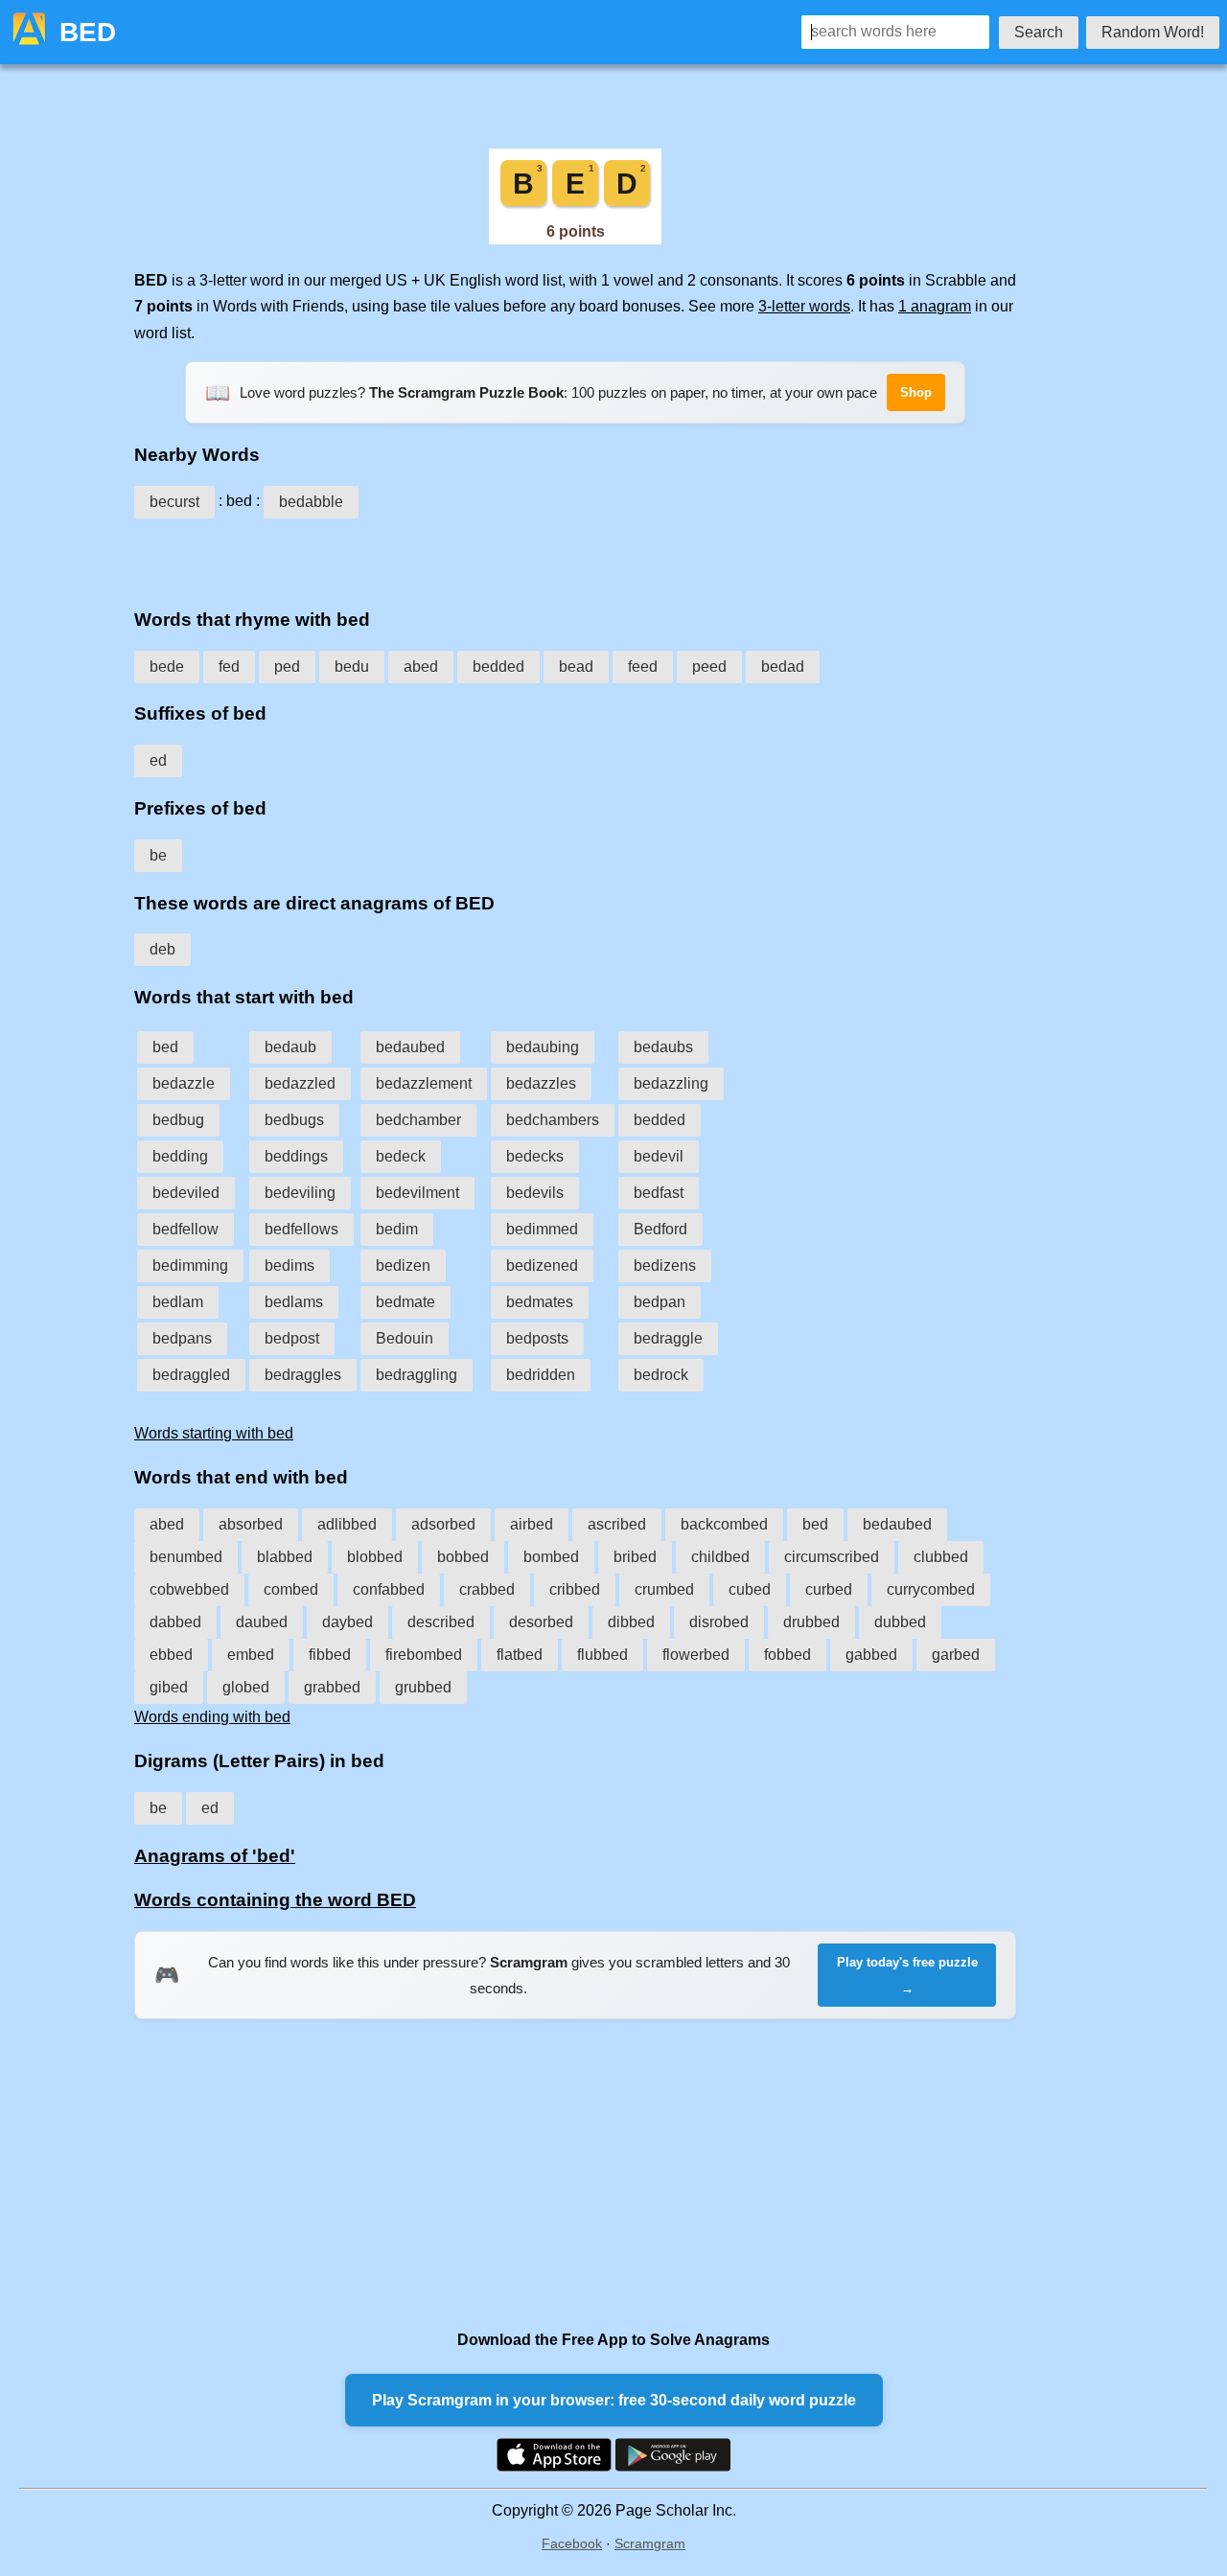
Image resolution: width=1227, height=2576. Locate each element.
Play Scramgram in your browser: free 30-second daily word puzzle (614, 2400)
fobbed (787, 1655)
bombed (551, 1557)
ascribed (617, 1524)
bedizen (403, 1265)
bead (576, 667)
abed (421, 667)
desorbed (541, 1622)
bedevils (535, 1193)
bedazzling (671, 1083)
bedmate (405, 1302)
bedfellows (301, 1229)
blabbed (285, 1557)
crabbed (487, 1589)
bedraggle (668, 1338)
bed (165, 1047)
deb (162, 949)
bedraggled (191, 1375)
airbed (532, 1524)
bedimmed (542, 1229)
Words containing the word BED (275, 1900)
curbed (829, 1589)
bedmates (540, 1302)
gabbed (871, 1655)
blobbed (375, 1557)
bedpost (292, 1338)
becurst (174, 502)
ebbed (171, 1655)
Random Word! (1153, 32)
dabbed (175, 1622)
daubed (262, 1622)
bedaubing (543, 1047)
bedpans (182, 1338)
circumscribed (832, 1557)
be (158, 855)
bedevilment (417, 1193)
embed (251, 1655)
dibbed (631, 1622)
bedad (783, 667)
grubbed (423, 1687)
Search (1039, 32)
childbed (720, 1557)
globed (246, 1687)
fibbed (330, 1655)
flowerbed (696, 1655)
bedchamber (418, 1120)
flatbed (520, 1655)
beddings (296, 1156)
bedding (180, 1156)
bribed (635, 1557)
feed (643, 667)
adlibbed (347, 1524)
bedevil (659, 1156)
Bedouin (405, 1338)
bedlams (294, 1302)
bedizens (665, 1265)
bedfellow (185, 1229)
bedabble (311, 502)
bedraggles (303, 1375)
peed (709, 667)
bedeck (401, 1156)
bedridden (541, 1375)
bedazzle (184, 1083)
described (441, 1622)
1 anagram (935, 306)
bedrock (661, 1375)
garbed (956, 1655)
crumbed (664, 1589)
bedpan (660, 1302)
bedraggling (417, 1375)
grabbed (332, 1687)
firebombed (424, 1655)
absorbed (251, 1524)
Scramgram (650, 2543)
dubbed (900, 1622)
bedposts (537, 1338)
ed (158, 760)
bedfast (659, 1193)
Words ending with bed (212, 1717)
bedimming (190, 1265)
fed (229, 667)
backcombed (724, 1524)
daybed (347, 1622)
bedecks (535, 1156)
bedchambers (553, 1120)
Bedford (660, 1229)
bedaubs (663, 1047)
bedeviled (186, 1193)
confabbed (389, 1589)
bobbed (463, 1557)
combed (291, 1589)
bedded (498, 667)
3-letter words (804, 306)
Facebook (572, 2543)
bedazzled (300, 1083)
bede (167, 667)
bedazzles (541, 1083)
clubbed (941, 1557)
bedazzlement (424, 1083)
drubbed (811, 1622)
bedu (352, 667)
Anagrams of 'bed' (215, 1856)
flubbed (602, 1655)
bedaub (290, 1047)
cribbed (575, 1589)
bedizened (542, 1265)
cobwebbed (189, 1589)
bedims (289, 1265)
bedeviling (300, 1193)
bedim (397, 1229)
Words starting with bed (214, 1433)
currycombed (931, 1589)
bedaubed (410, 1047)
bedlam (178, 1302)
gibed (169, 1687)
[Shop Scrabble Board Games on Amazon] (575, 239)
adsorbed (443, 1524)
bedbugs (294, 1120)
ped (287, 667)
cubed (750, 1589)
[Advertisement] (575, 557)
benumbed (186, 1557)
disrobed (719, 1622)
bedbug (178, 1120)
